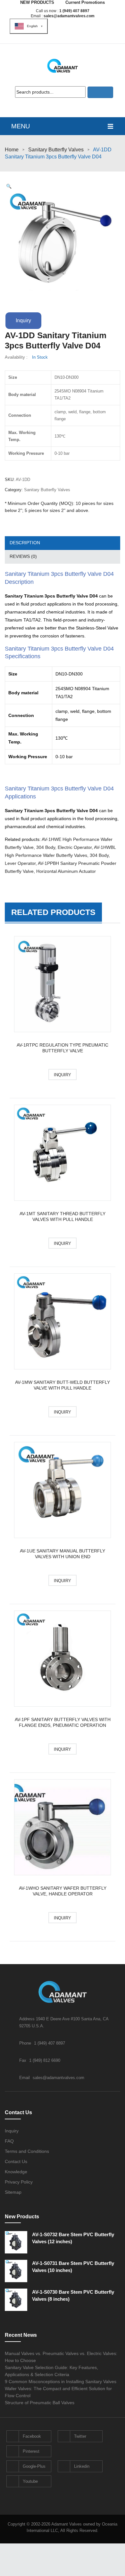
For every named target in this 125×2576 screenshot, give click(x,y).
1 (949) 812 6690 (45, 2060)
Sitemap (13, 2192)
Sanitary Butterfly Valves (56, 150)
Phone (26, 2043)
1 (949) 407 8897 (74, 11)
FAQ (9, 2141)
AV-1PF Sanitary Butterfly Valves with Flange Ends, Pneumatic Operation (63, 1722)
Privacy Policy (19, 2182)
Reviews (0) (23, 556)
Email (25, 2078)
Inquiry (23, 320)
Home (12, 150)
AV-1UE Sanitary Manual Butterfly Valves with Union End (63, 1554)
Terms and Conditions (27, 2151)
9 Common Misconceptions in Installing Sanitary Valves (61, 2382)
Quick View (63, 985)
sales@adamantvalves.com (69, 16)
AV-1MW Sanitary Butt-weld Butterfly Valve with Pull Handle (63, 1385)
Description (25, 543)
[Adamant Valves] (63, 66)
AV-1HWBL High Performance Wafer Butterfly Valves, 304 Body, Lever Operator (60, 855)
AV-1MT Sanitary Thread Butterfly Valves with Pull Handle (63, 1216)
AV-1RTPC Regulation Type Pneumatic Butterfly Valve (63, 1048)
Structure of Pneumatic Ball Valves (40, 2403)
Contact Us (16, 2161)
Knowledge (16, 2172)
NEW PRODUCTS (37, 2)
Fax (23, 2060)
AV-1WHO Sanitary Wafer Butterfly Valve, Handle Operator (63, 1891)
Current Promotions (85, 2)
